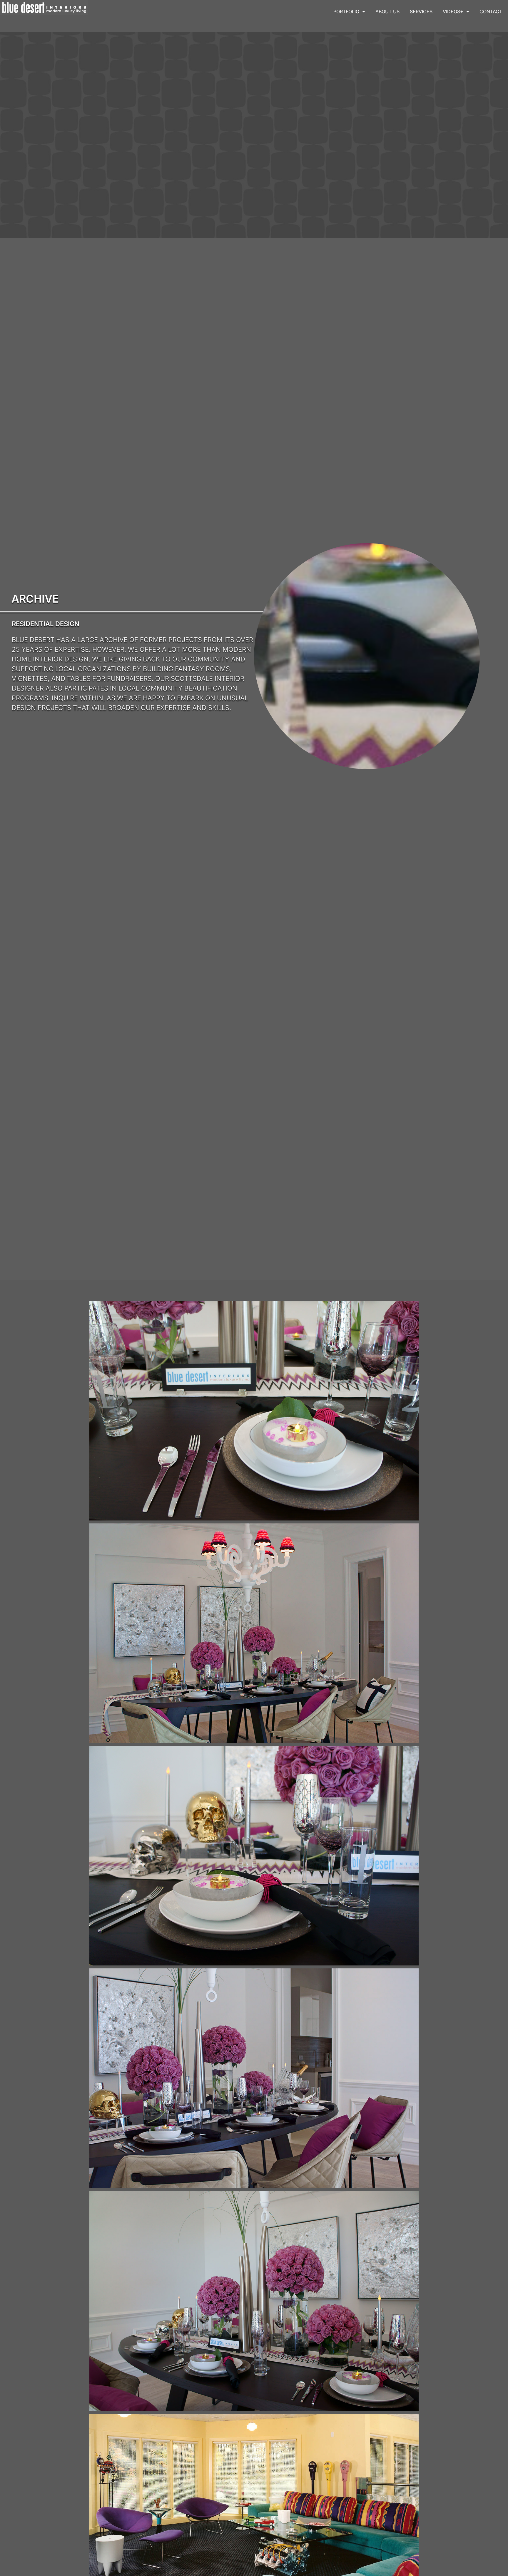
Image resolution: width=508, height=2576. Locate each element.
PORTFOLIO (346, 11)
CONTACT (491, 11)
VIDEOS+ (453, 11)
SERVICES (421, 11)
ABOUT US (387, 11)
